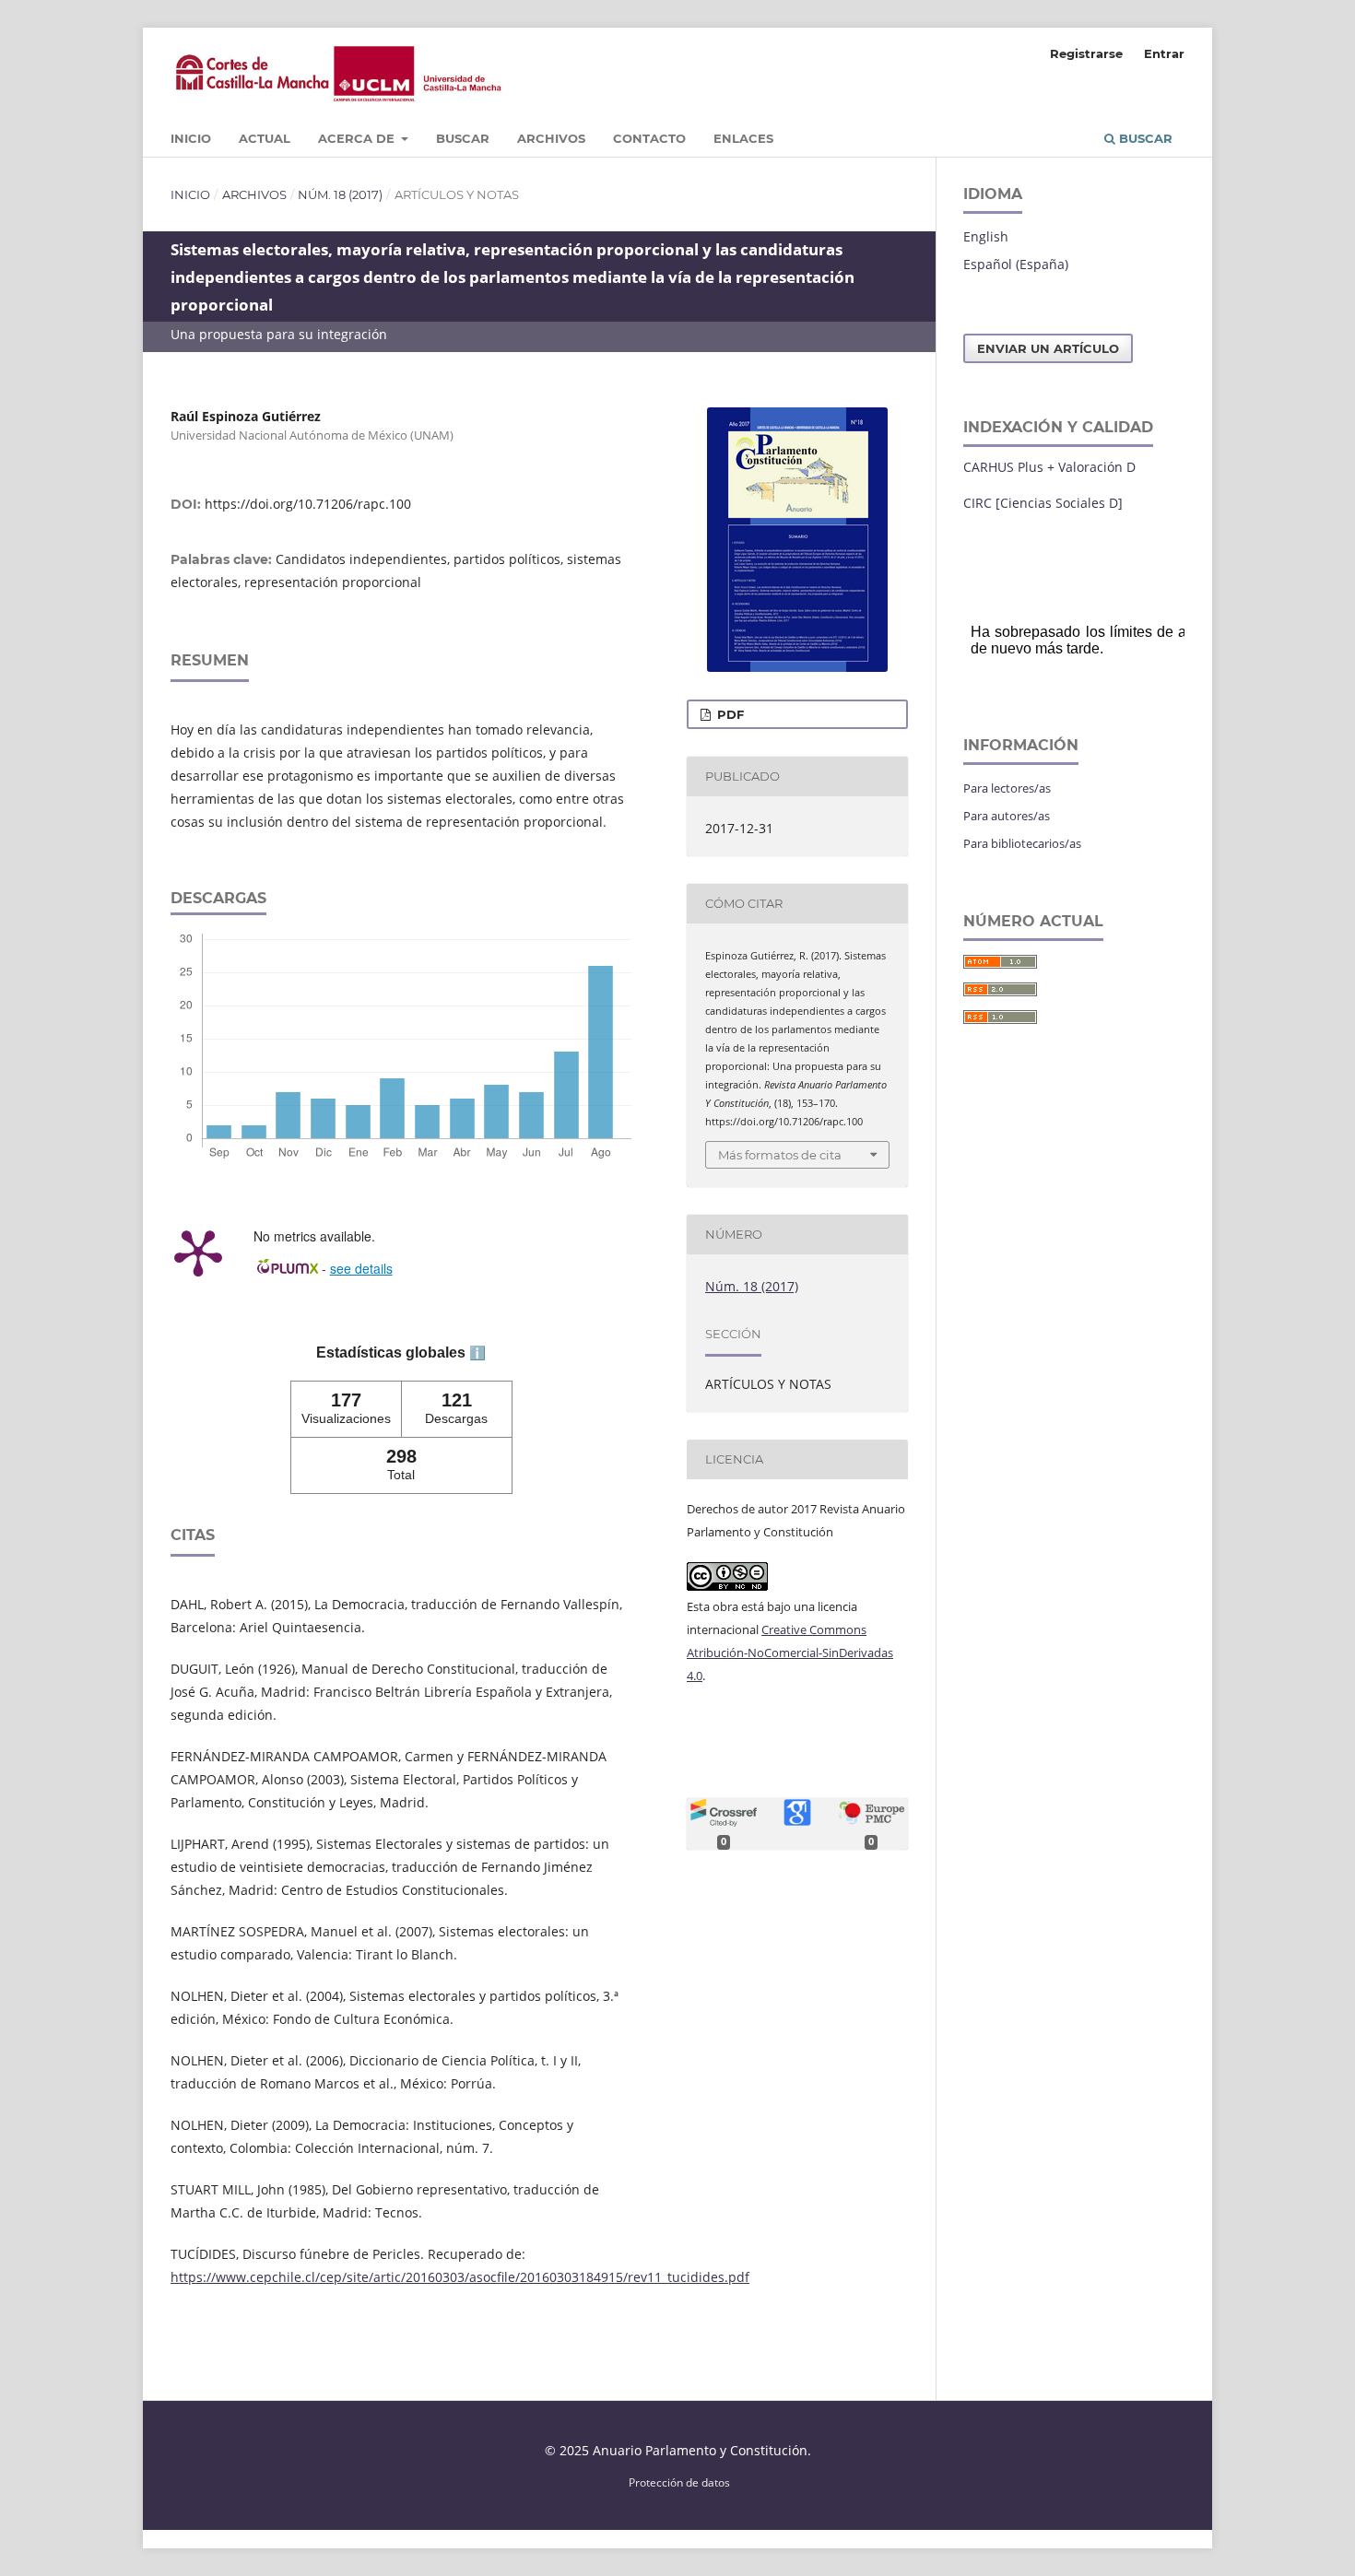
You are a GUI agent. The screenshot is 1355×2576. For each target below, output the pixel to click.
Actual (265, 138)
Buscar (463, 138)
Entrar (1164, 53)
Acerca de (358, 138)
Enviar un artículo (1048, 348)
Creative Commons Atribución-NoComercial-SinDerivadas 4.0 (790, 1653)
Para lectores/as (1007, 788)
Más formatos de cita (780, 1155)
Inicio (191, 138)
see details (361, 1268)
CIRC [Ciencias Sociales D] (1043, 503)
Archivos (551, 138)
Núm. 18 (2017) (340, 194)
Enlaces (743, 138)
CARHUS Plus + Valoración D (1049, 467)
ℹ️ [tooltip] (477, 1353)
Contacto (649, 138)
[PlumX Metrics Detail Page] (198, 1252)
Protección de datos (679, 2482)
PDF (729, 714)
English (986, 236)
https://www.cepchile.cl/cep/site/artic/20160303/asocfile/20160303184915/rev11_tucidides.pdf (460, 2277)
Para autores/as (1007, 816)
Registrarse (1086, 53)
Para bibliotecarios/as (1022, 843)
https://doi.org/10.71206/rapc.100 (308, 504)
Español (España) (1016, 264)
